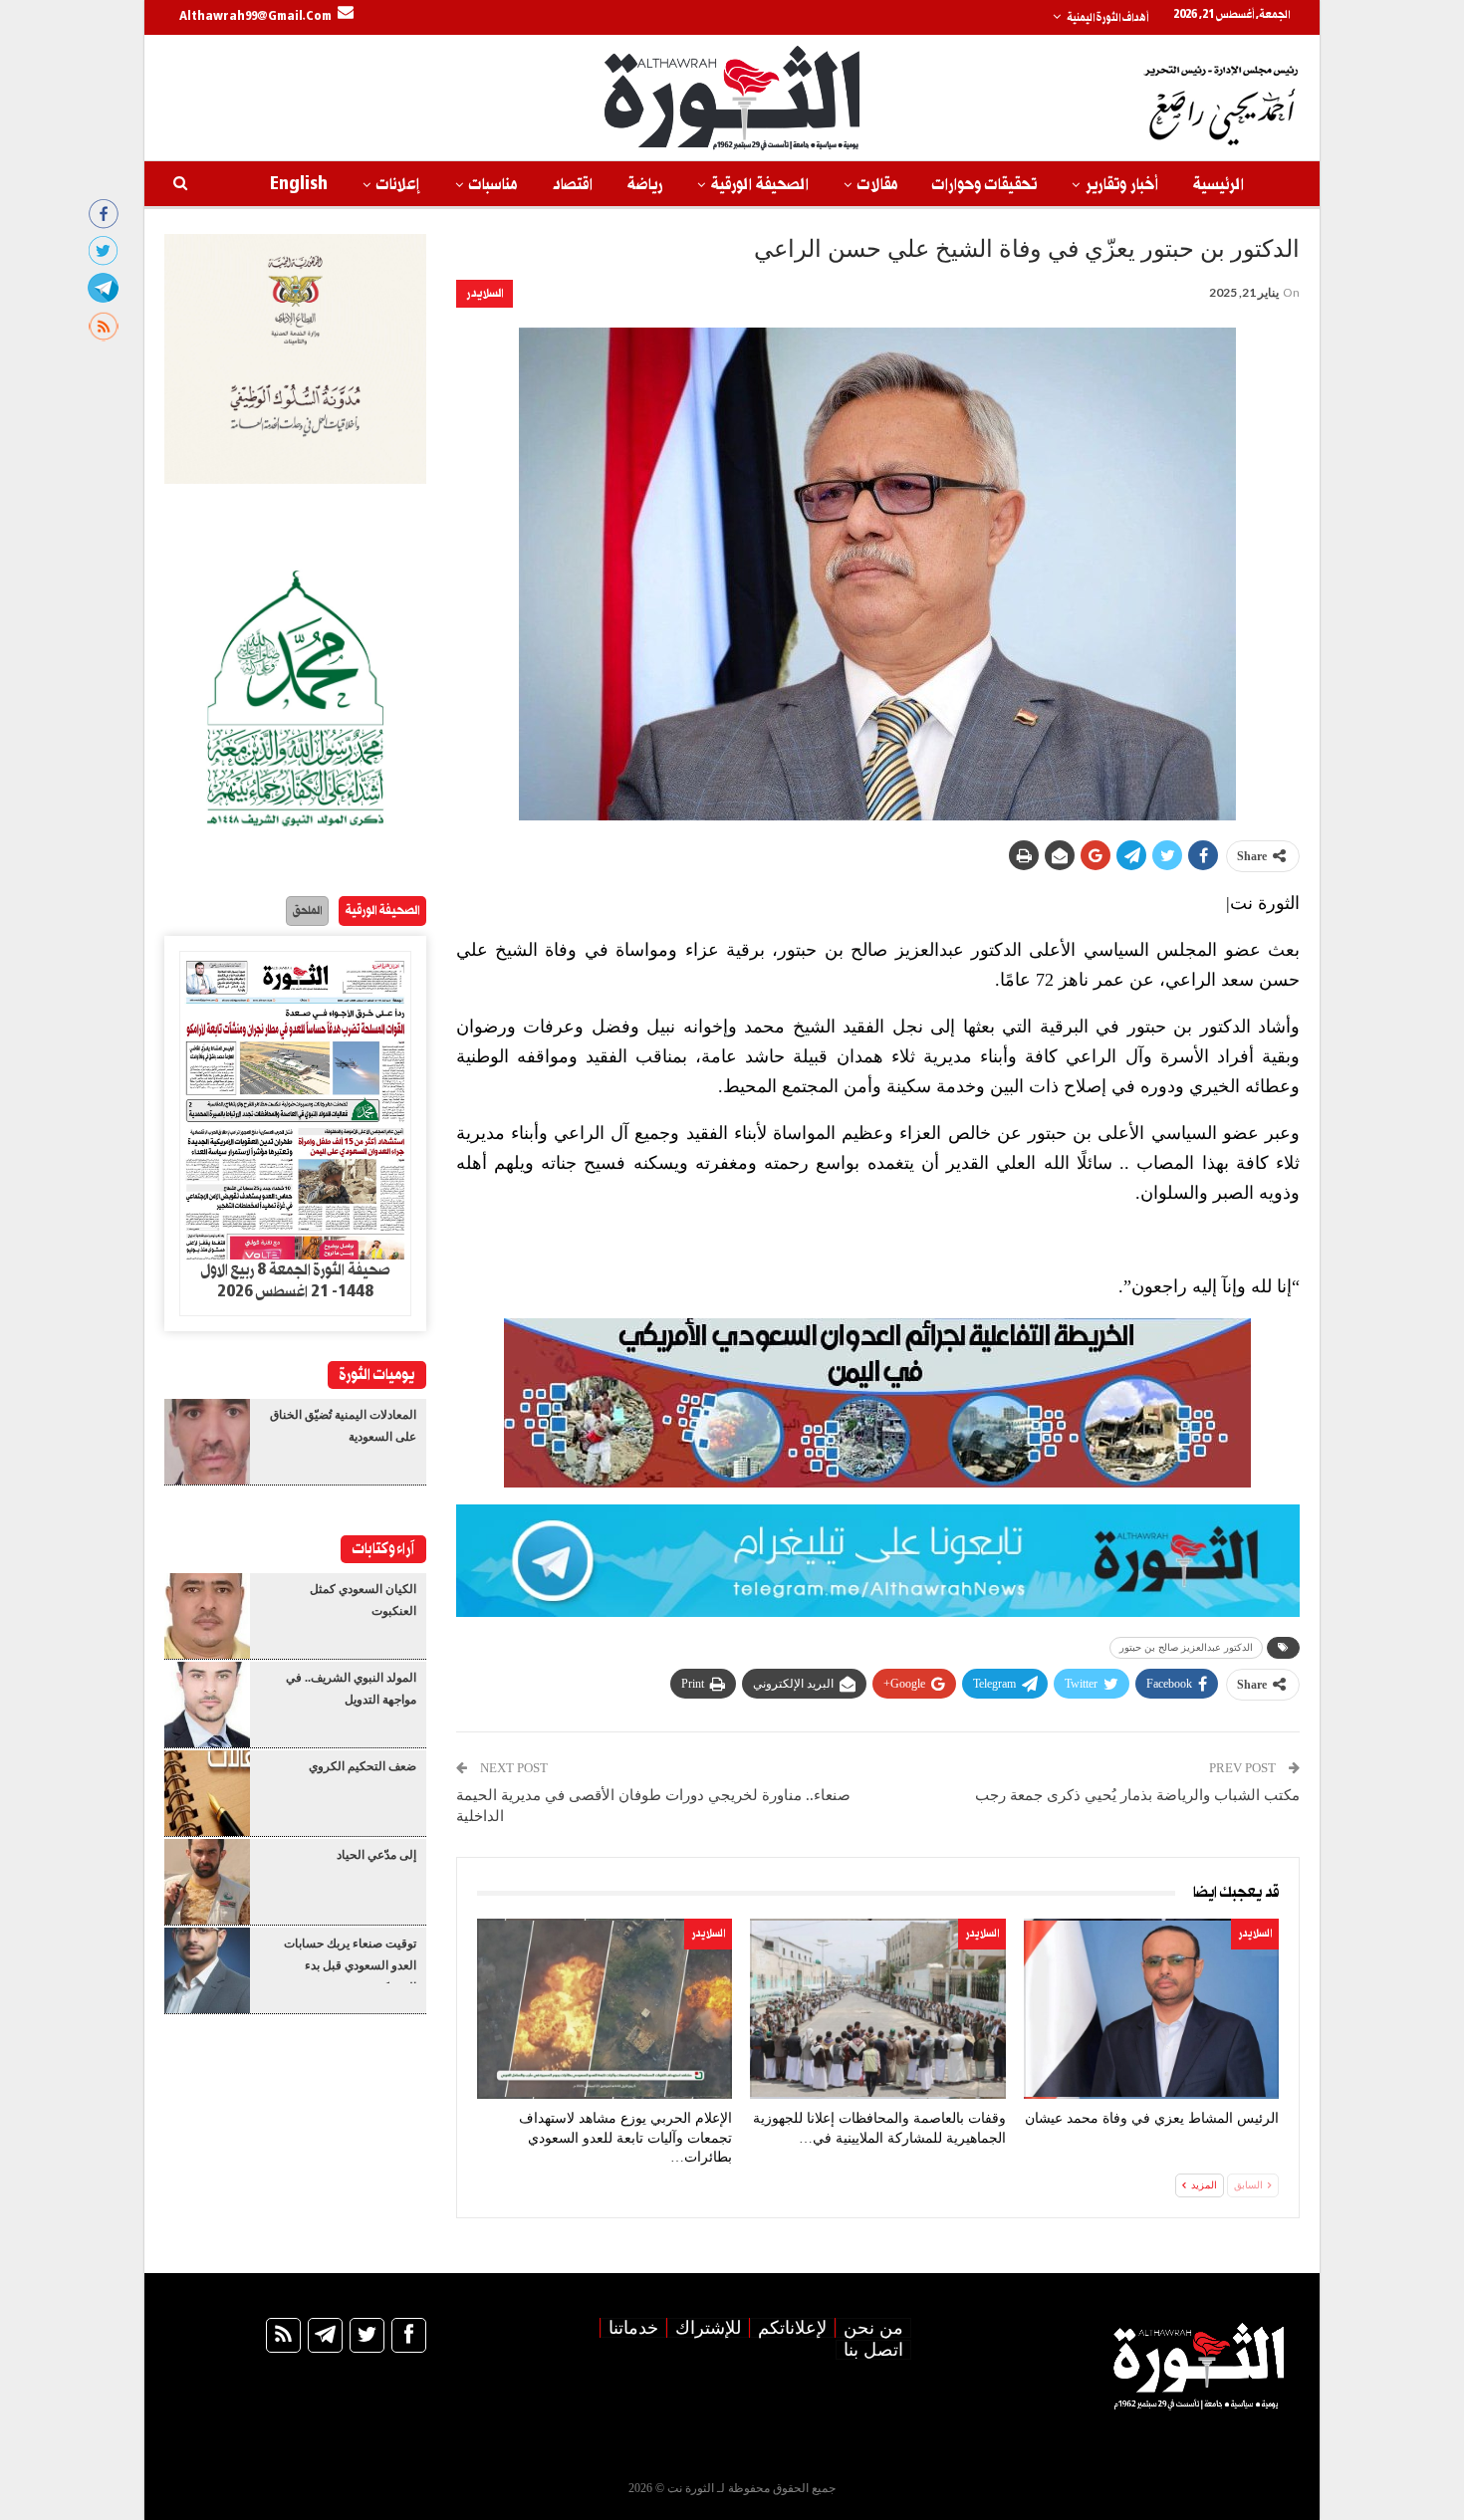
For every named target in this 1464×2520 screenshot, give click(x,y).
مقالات (877, 185)
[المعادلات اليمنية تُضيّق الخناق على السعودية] (207, 1442)
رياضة (645, 185)
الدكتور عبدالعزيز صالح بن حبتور (1186, 1647)
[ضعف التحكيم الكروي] (207, 1793)
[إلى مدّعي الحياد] (207, 1882)
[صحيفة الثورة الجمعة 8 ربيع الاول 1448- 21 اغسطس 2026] (295, 1106)
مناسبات (493, 185)
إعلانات (398, 185)
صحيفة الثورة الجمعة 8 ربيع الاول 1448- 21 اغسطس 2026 (295, 1281)
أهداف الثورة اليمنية (1107, 18)
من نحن (873, 2328)
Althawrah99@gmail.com (255, 17)
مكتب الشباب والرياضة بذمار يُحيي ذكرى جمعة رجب (1137, 1795)
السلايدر (485, 293)
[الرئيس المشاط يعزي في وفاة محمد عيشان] (1151, 2009)
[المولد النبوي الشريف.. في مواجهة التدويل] (207, 1705)
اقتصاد (572, 185)
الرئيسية (1219, 185)
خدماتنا (633, 2328)
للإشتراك (708, 2328)
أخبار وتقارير (1122, 185)
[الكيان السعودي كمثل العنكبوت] (207, 1616)
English (299, 185)
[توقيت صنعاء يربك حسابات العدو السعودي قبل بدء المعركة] (207, 1970)
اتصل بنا (873, 2350)
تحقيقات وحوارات (984, 185)
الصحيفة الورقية (760, 185)
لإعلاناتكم (792, 2328)
